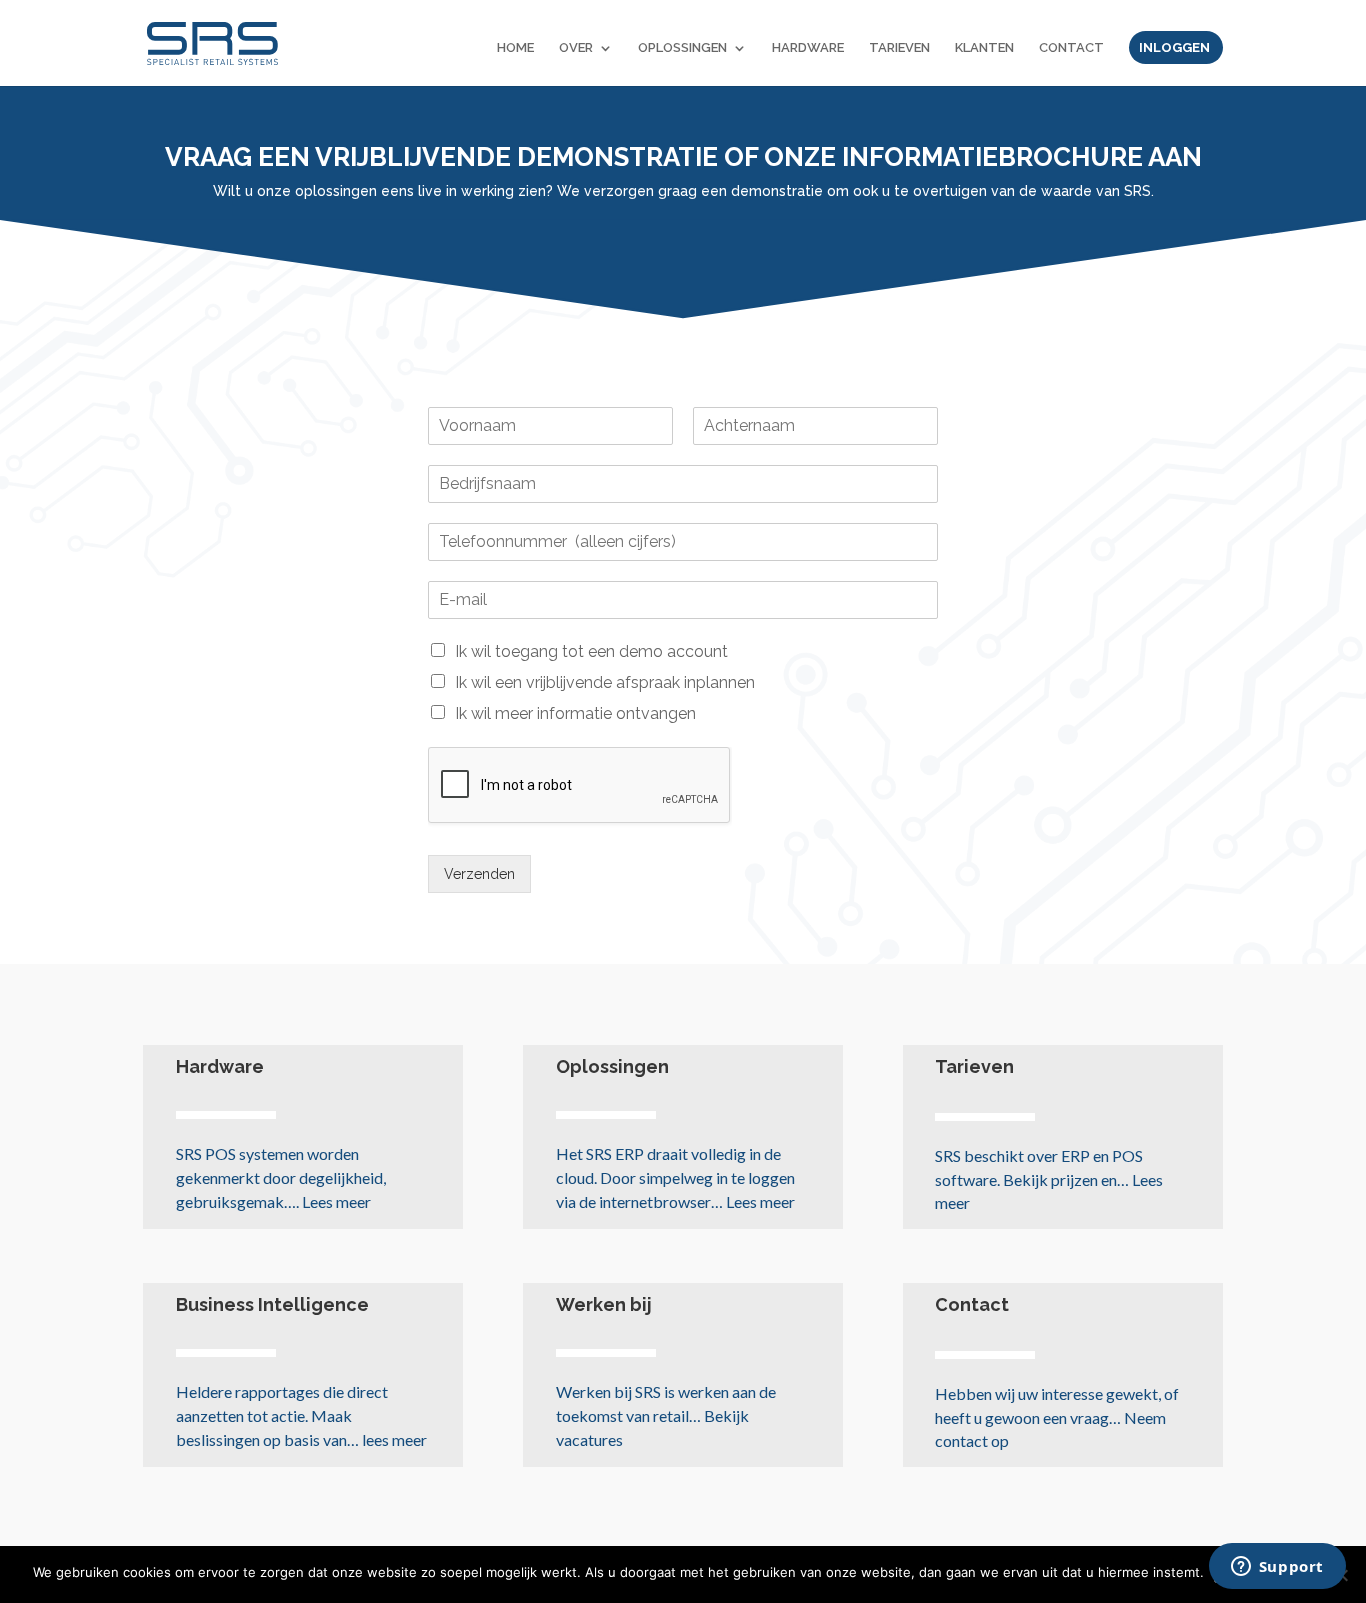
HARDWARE (808, 48)
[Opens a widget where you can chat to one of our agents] (1277, 1568)
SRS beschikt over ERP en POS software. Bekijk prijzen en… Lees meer (1049, 1179)
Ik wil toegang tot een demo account (591, 651)
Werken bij (604, 1304)
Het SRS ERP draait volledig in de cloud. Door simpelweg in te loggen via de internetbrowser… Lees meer (675, 1177)
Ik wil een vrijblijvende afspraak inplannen (605, 682)
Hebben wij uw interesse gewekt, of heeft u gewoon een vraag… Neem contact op (1057, 1417)
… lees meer (301, 1415)
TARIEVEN (899, 48)
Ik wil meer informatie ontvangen (575, 713)
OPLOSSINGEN (682, 48)
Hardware (220, 1066)
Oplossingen (612, 1066)
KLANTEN (984, 48)
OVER (576, 48)
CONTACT (1071, 48)
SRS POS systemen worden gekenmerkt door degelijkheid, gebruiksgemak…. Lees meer (281, 1177)
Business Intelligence (272, 1304)
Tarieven (974, 1066)
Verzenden (479, 874)
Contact (972, 1304)
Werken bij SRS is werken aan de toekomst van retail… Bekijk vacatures (666, 1415)
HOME (515, 48)
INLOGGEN (1174, 48)
